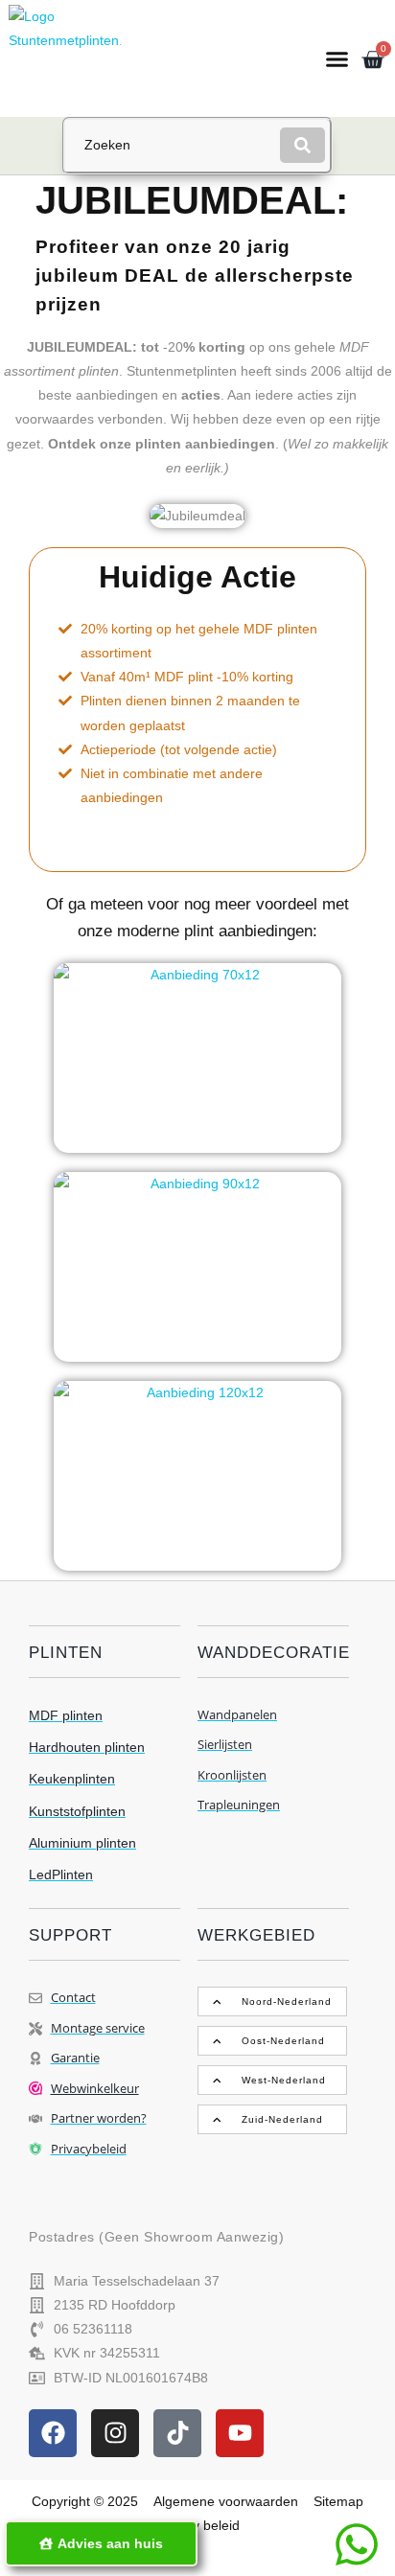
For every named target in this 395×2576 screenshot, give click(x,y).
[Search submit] (302, 145)
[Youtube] (240, 2433)
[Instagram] (115, 2433)
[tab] (272, 2001)
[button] (337, 58)
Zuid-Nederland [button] (282, 2119)
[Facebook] (53, 2433)
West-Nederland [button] (284, 2080)
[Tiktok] (177, 2433)
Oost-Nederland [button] (283, 2041)
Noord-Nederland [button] (287, 2001)
